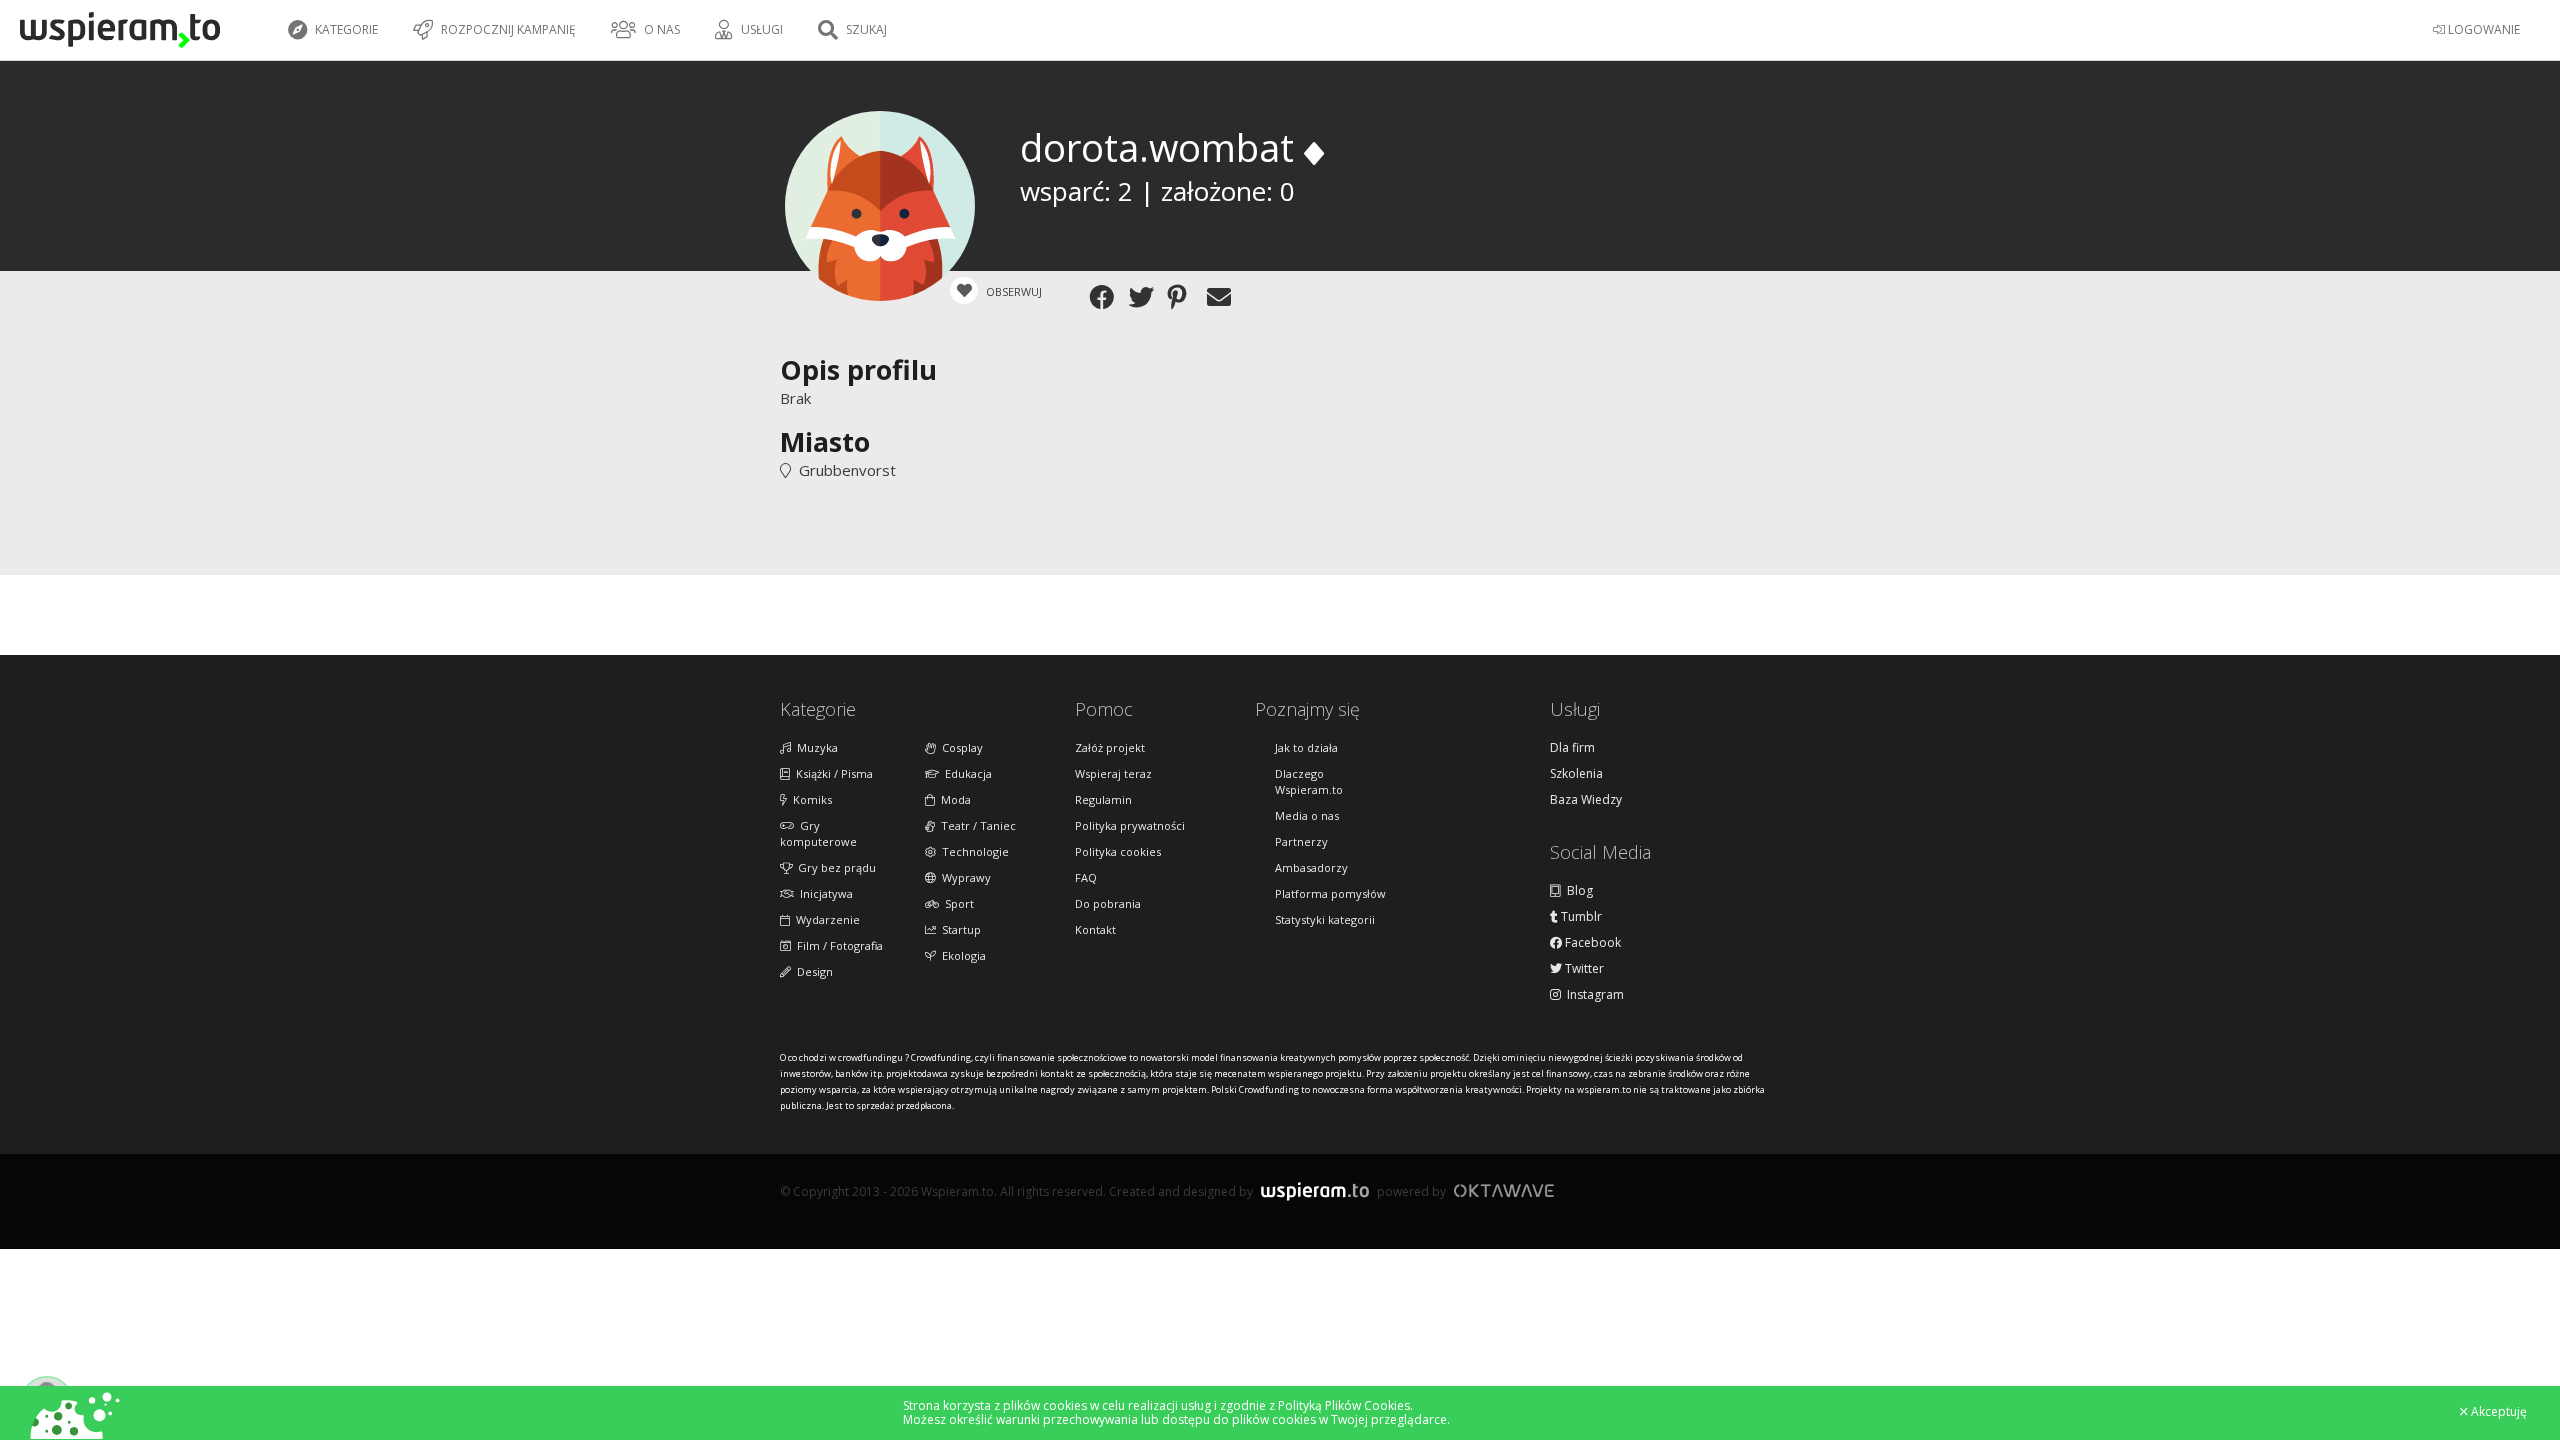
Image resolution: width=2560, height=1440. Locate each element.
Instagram (1592, 995)
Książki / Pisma (831, 773)
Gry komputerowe (818, 833)
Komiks (809, 799)
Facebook (1591, 943)
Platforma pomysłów (1330, 893)
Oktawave (1504, 1190)
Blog (1577, 891)
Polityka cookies (1118, 851)
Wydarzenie (825, 919)
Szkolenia (1576, 774)
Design (812, 971)
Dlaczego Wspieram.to (1309, 781)
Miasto (825, 441)
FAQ (1086, 877)
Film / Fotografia (837, 945)
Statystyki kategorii (1325, 919)
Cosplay (959, 747)
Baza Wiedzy (1586, 800)
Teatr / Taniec (975, 825)
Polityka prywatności (1130, 825)
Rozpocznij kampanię (507, 29)
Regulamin (1103, 799)
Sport (956, 903)
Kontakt (1095, 929)
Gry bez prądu (834, 867)
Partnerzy (1301, 841)
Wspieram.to (1315, 1199)
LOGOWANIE (2482, 29)
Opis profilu (858, 369)
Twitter (1583, 969)
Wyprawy (963, 877)
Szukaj (865, 29)
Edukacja (965, 773)
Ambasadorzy (1311, 867)
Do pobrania (1108, 903)
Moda (953, 799)
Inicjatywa (823, 893)
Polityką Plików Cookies (1344, 1405)
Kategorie (345, 29)
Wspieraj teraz (1113, 773)
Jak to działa (1306, 747)
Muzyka (814, 747)
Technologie (972, 851)
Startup (958, 929)
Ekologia (961, 955)
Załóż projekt (1110, 747)
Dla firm (1572, 748)
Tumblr (1580, 917)
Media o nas (1307, 815)
